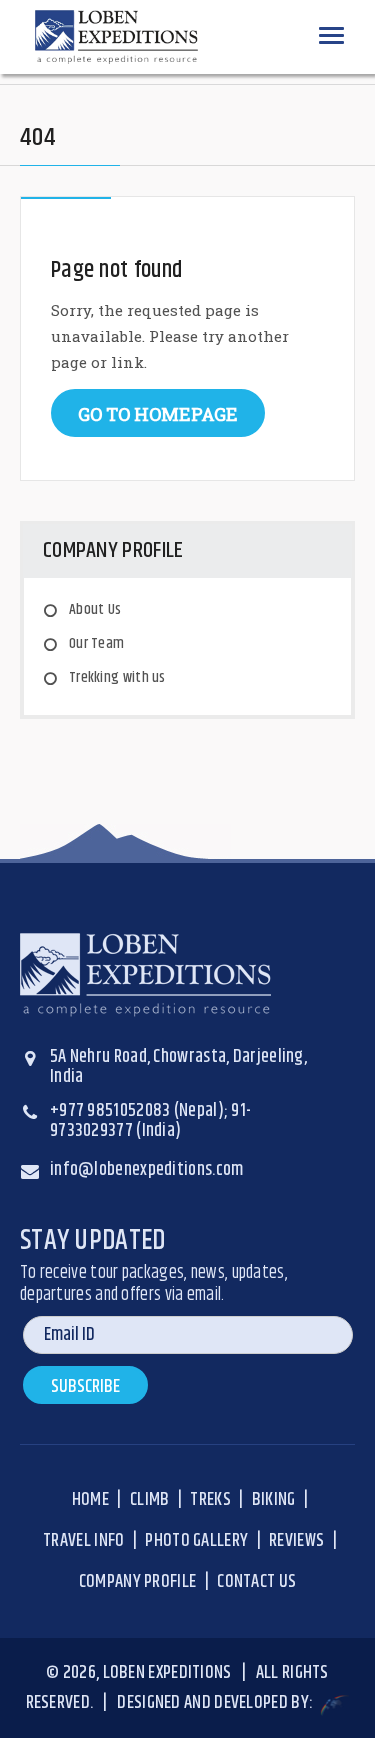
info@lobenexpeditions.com (147, 1170)
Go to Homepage (158, 414)
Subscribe (85, 1387)
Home (90, 1500)
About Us (95, 609)
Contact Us (256, 1582)
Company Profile (138, 1582)
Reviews (296, 1541)
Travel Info (83, 1541)
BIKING (274, 1500)
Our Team (96, 643)
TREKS (210, 1500)
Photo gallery (196, 1541)
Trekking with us (117, 677)
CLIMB (150, 1500)
